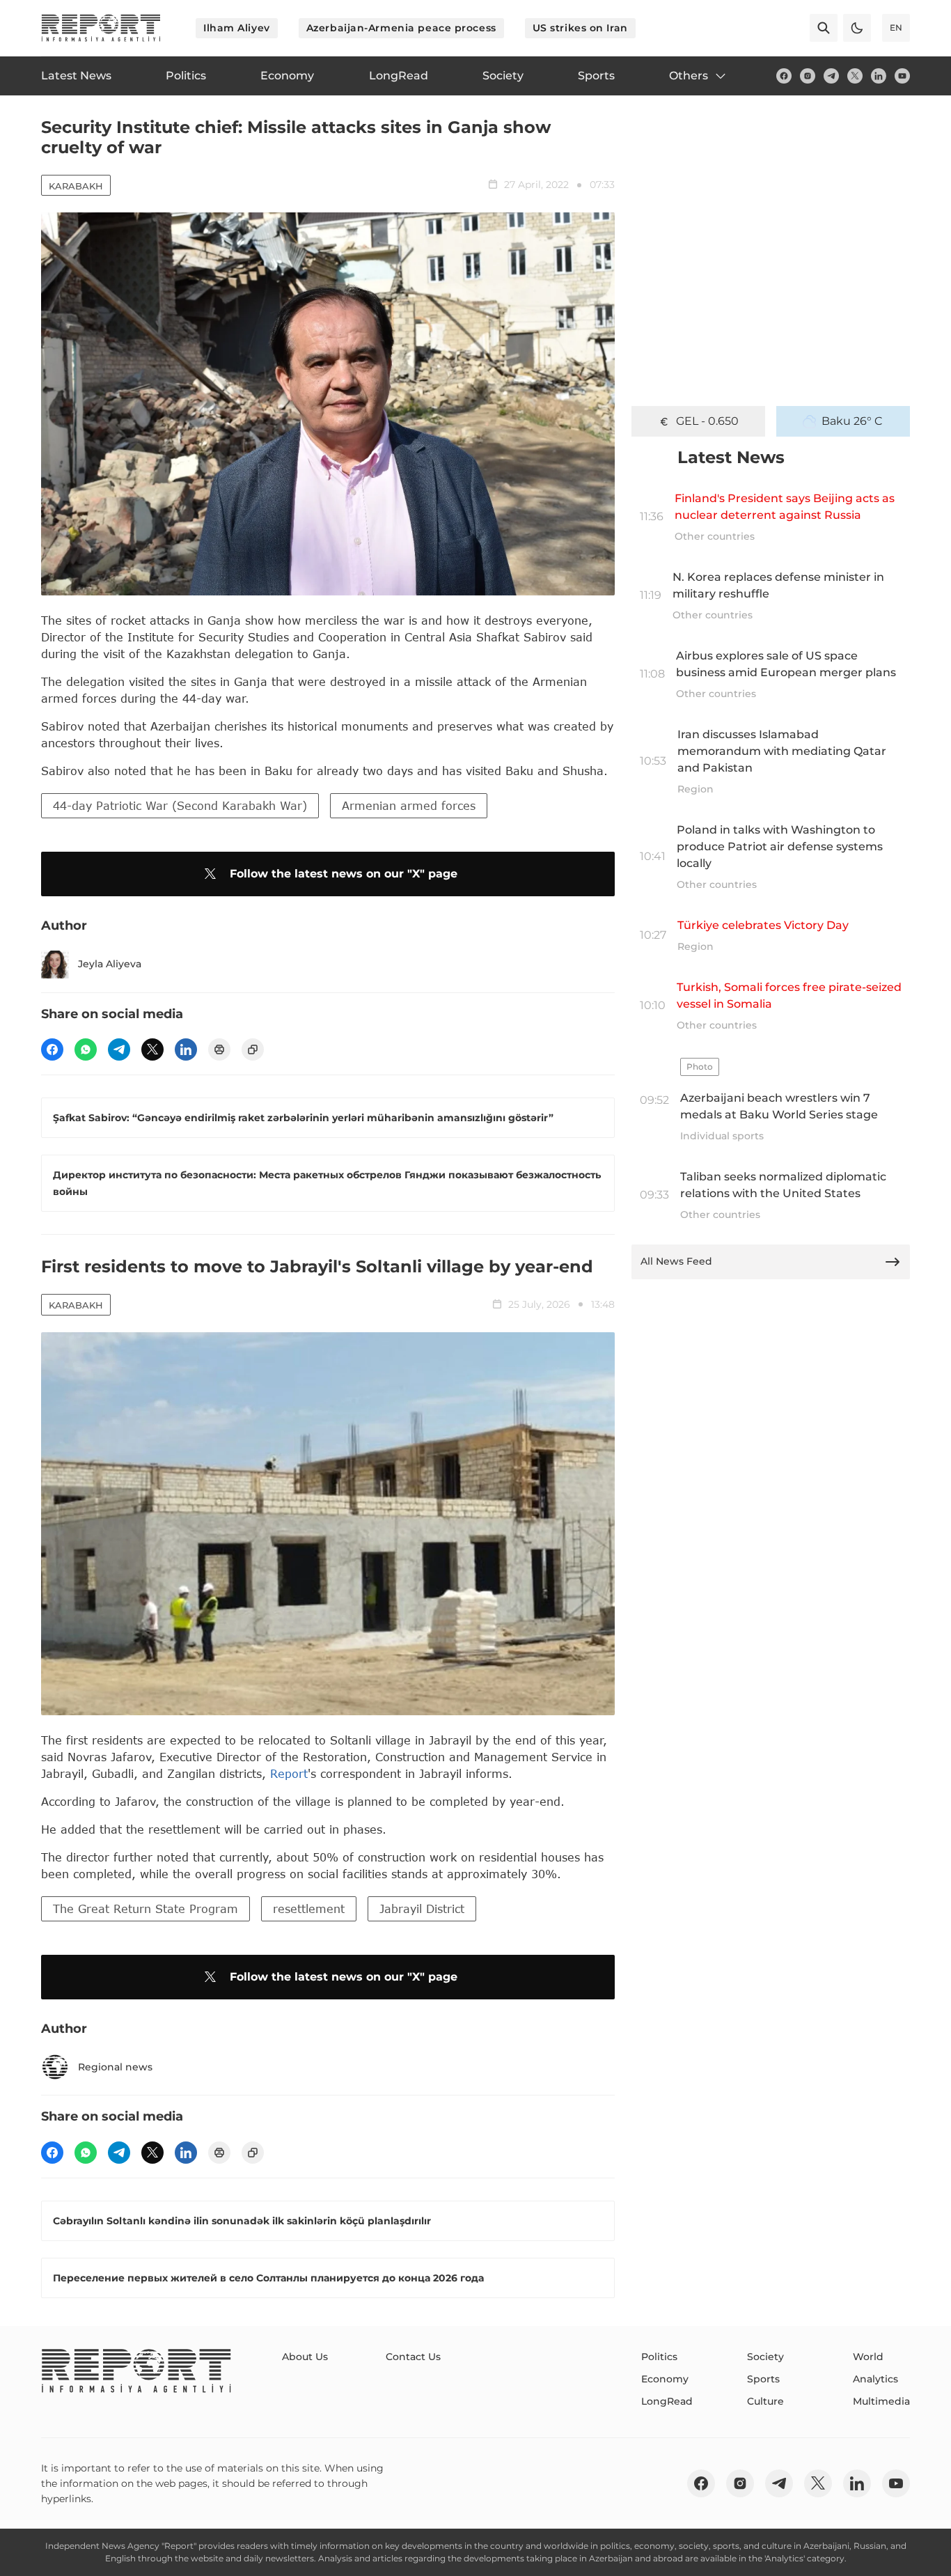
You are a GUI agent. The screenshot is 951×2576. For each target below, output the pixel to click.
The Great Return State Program (146, 1908)
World (868, 2357)
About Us (305, 2357)
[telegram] (831, 76)
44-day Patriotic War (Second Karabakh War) (180, 805)
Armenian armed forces (409, 805)
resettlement (309, 1908)
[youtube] (902, 76)
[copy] (253, 1049)
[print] (219, 1049)
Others (689, 76)
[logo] (101, 28)
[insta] (808, 76)
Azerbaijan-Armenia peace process (401, 28)
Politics (659, 2357)
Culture (765, 2401)
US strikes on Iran (580, 28)
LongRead (667, 2401)
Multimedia (881, 2401)
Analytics (875, 2379)
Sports (763, 2379)
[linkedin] (879, 76)
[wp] (86, 1049)
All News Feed (676, 1261)
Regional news (115, 2067)
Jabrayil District (422, 1908)
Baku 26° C (852, 421)
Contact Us (413, 2357)
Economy (665, 2379)
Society (765, 2357)
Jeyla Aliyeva (110, 964)
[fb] (784, 76)
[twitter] (855, 76)
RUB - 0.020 (707, 421)
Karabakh (76, 186)
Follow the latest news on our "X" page (344, 874)
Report (289, 1773)
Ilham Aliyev (237, 28)
